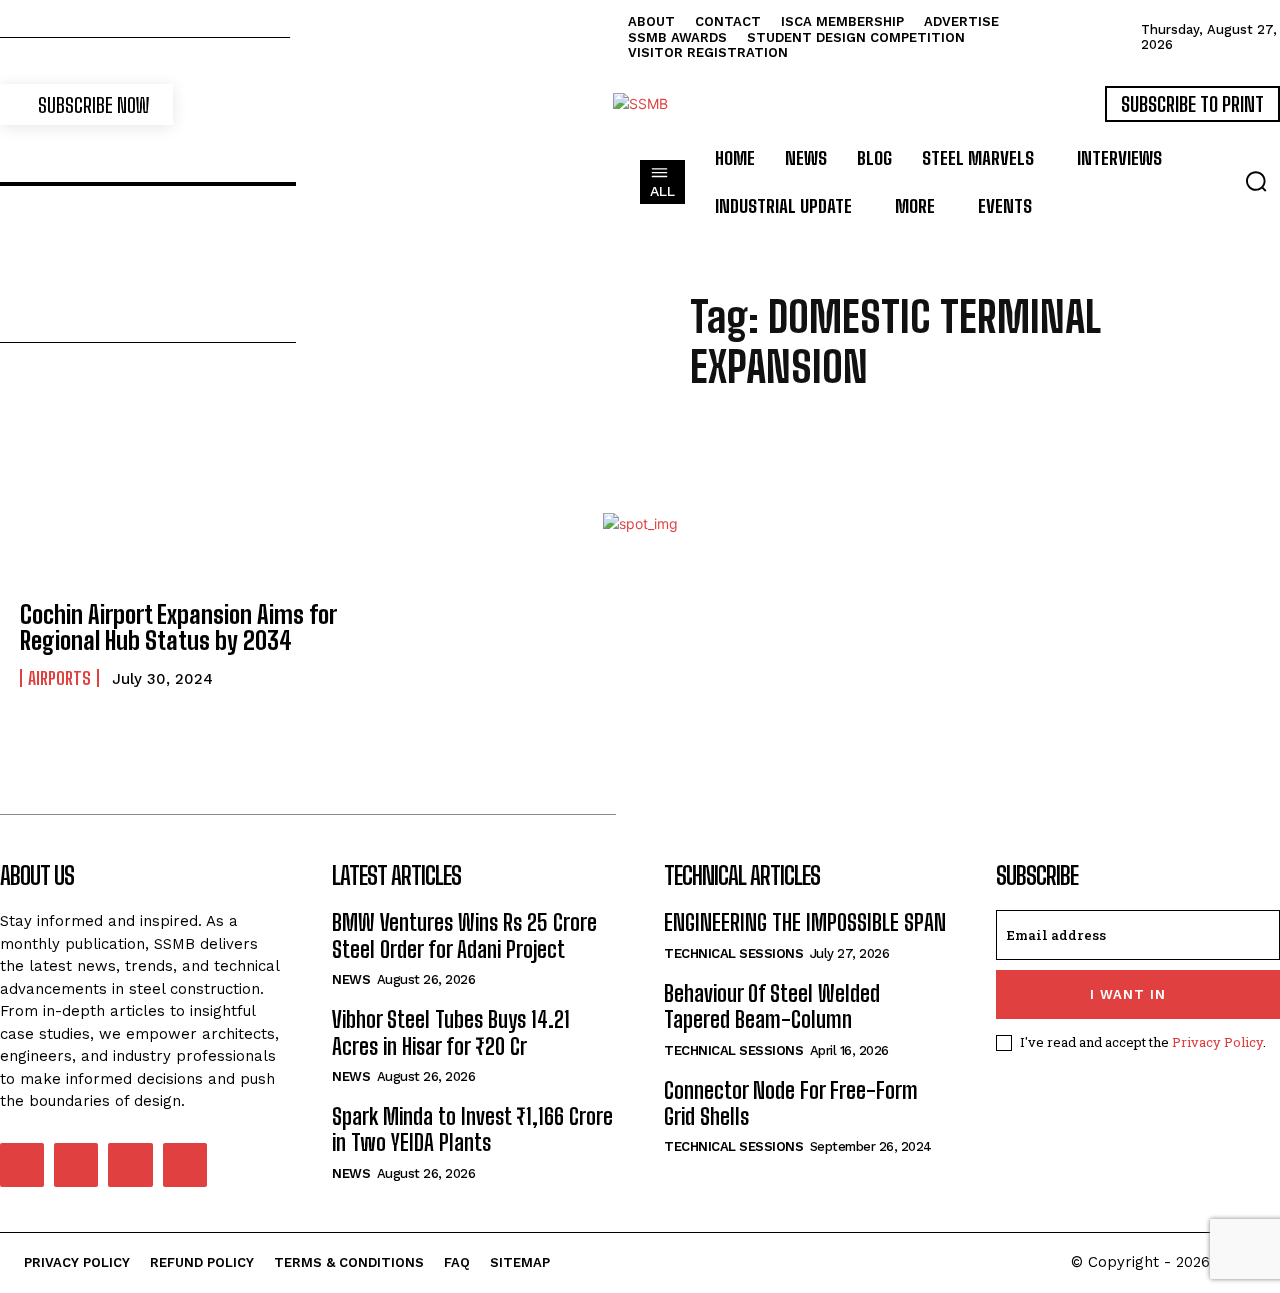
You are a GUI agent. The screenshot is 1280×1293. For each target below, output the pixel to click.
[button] (1256, 181)
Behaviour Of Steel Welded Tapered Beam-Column (772, 1006)
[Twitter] (130, 1165)
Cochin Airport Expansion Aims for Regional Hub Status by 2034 (178, 627)
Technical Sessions (733, 953)
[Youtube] (185, 1165)
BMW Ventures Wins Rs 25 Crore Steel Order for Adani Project (464, 935)
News (351, 979)
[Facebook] (22, 1165)
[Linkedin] (76, 1165)
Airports (59, 678)
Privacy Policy (1217, 1042)
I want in (1128, 994)
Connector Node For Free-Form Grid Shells (791, 1103)
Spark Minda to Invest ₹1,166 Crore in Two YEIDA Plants (472, 1129)
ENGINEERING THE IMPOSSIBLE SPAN (805, 922)
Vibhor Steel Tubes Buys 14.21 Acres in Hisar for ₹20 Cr (451, 1032)
